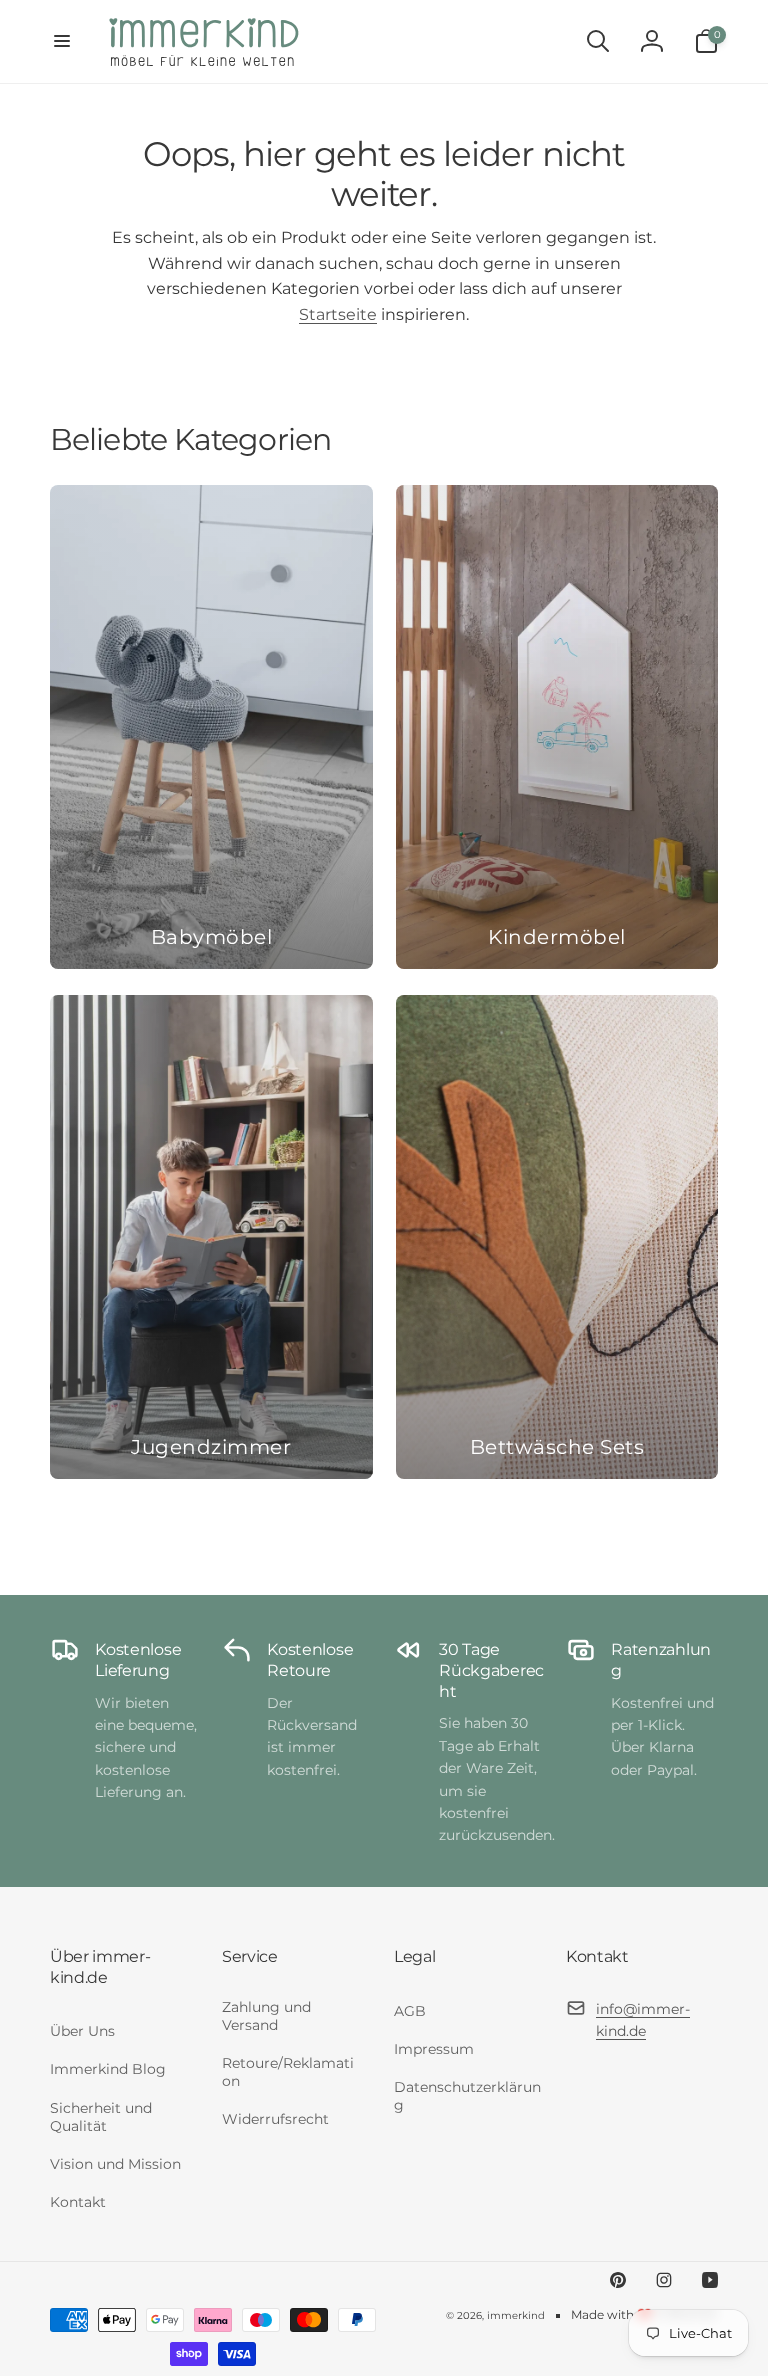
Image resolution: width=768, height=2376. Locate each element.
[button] (62, 41)
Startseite (338, 314)
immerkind (516, 2315)
